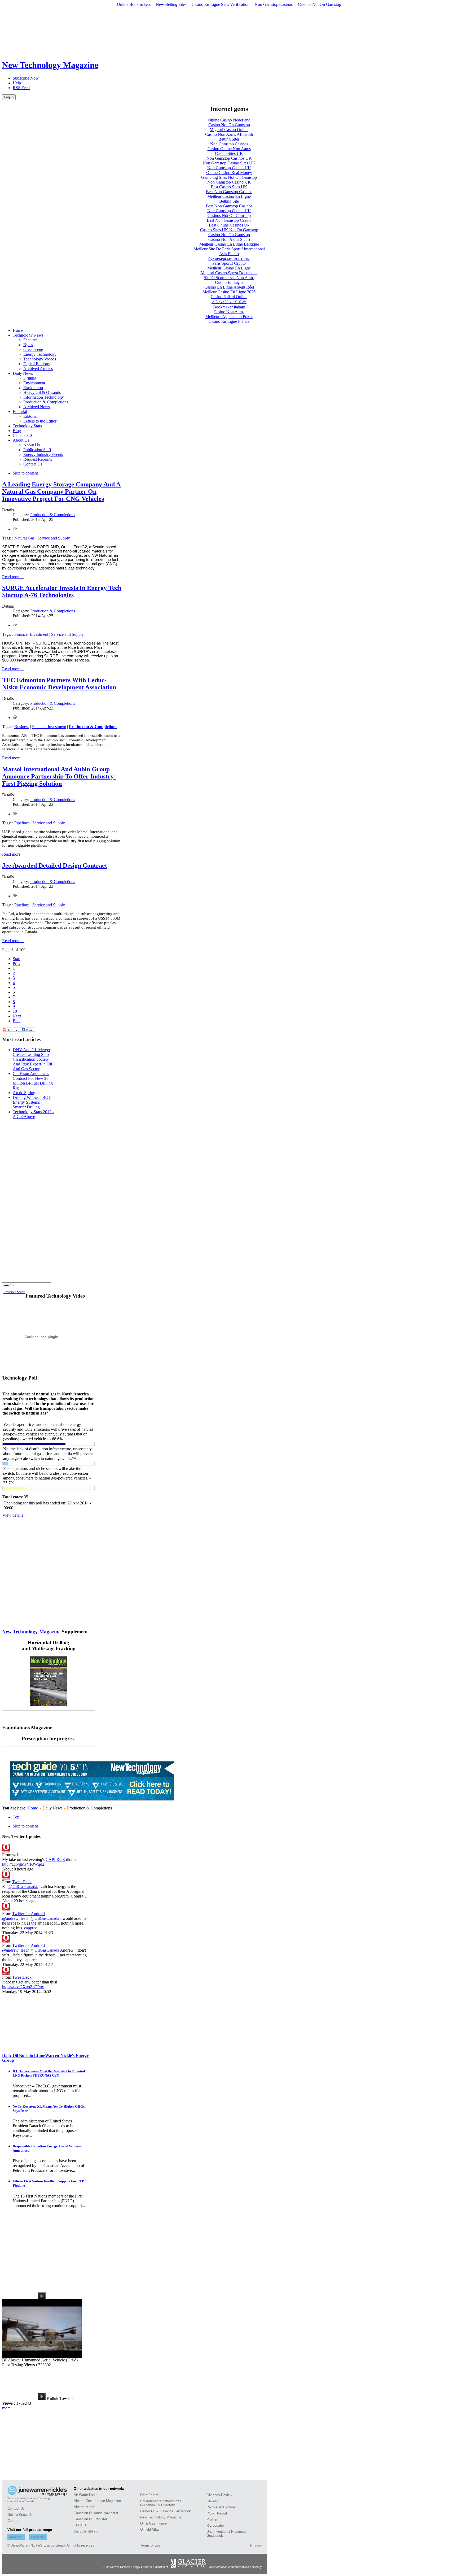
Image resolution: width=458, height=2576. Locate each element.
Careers (13, 2521)
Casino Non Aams (229, 312)
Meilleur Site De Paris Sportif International (229, 249)
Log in (9, 97)
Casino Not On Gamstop (229, 125)
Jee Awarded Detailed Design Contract (55, 865)
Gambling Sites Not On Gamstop (229, 177)
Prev (17, 963)
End (16, 1021)
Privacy (256, 2545)
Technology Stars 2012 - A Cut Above (33, 1114)
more (6, 2408)
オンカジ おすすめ (229, 302)
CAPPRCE (55, 1859)
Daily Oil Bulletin (86, 2531)
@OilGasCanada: (23, 1887)
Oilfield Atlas (150, 2529)
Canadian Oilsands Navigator (96, 2513)
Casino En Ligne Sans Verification (221, 4)
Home (33, 1808)
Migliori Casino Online (229, 130)
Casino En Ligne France (229, 321)
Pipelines (22, 823)
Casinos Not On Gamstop (320, 4)
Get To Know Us (20, 2515)
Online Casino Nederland (229, 120)
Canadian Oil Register (90, 2519)
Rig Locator (215, 2525)
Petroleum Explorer (221, 2507)
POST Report (217, 2513)
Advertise (16, 2537)
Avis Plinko (229, 254)
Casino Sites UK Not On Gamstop (229, 230)
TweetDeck (22, 1882)
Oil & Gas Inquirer (154, 2523)
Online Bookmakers (134, 4)
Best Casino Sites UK (229, 187)
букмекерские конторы (229, 258)
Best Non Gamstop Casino (229, 220)
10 (15, 1011)
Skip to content (25, 473)
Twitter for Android (28, 1914)
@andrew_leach (16, 1918)
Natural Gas (24, 538)
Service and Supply (54, 538)
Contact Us (16, 2508)
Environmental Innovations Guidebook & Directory (161, 2503)
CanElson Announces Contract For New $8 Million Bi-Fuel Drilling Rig (33, 1081)
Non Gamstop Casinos (274, 4)
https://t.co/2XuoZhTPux (23, 1987)
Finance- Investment (31, 634)
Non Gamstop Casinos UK (229, 158)
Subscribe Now (26, 78)
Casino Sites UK (229, 153)
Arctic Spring (24, 1093)
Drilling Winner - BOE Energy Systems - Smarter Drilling (32, 1102)
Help (17, 83)
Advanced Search (14, 1292)
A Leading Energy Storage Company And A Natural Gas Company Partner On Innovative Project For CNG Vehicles (61, 491)
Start (17, 959)
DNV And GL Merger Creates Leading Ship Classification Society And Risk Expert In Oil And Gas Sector (32, 1059)
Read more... (13, 577)
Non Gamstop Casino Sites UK (229, 163)
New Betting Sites (171, 4)
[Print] (15, 529)
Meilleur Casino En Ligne (229, 196)
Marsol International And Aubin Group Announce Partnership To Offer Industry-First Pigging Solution (59, 776)
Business (22, 727)
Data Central (150, 2495)
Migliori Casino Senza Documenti (229, 273)
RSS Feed (21, 88)
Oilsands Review (219, 2495)
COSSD (80, 2525)
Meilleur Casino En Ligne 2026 (229, 292)
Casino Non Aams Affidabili (229, 134)
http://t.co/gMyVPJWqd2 (23, 1864)
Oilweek (213, 2501)
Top (16, 1817)
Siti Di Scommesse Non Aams (229, 278)
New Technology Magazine (31, 1632)
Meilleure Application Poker (229, 317)
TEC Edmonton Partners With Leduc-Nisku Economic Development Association (59, 684)
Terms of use (150, 2545)
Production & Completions (53, 515)
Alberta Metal (84, 2507)
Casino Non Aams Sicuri (229, 239)
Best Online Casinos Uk (229, 225)
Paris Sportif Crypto (229, 263)
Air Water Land (85, 2495)
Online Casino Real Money (229, 173)
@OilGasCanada (45, 1918)
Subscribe (38, 2537)
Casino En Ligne (229, 282)
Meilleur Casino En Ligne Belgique (229, 244)
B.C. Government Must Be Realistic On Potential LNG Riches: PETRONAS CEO (49, 2073)
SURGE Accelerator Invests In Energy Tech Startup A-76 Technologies (62, 591)
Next (17, 1016)
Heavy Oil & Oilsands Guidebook (166, 2511)
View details (13, 1515)
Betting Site (229, 201)
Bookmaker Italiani (229, 307)
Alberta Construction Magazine (97, 2501)
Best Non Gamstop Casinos (229, 192)
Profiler (212, 2519)
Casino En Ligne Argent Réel (229, 287)
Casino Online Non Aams (229, 149)
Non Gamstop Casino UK (229, 168)
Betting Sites (229, 139)
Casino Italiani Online (229, 297)
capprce (31, 1928)
